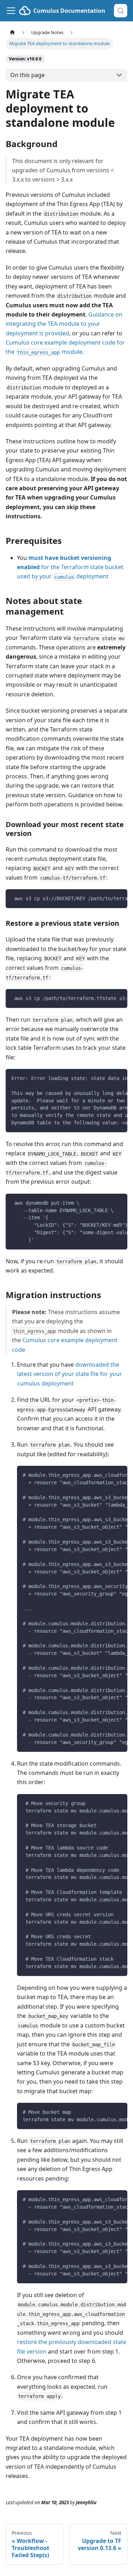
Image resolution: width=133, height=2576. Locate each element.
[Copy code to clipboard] (119, 898)
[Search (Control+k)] (121, 11)
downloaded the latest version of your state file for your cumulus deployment (70, 1374)
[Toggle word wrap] (106, 898)
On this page (27, 75)
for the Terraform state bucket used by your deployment (70, 567)
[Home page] (12, 33)
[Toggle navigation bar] (11, 11)
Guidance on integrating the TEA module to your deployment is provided (64, 324)
